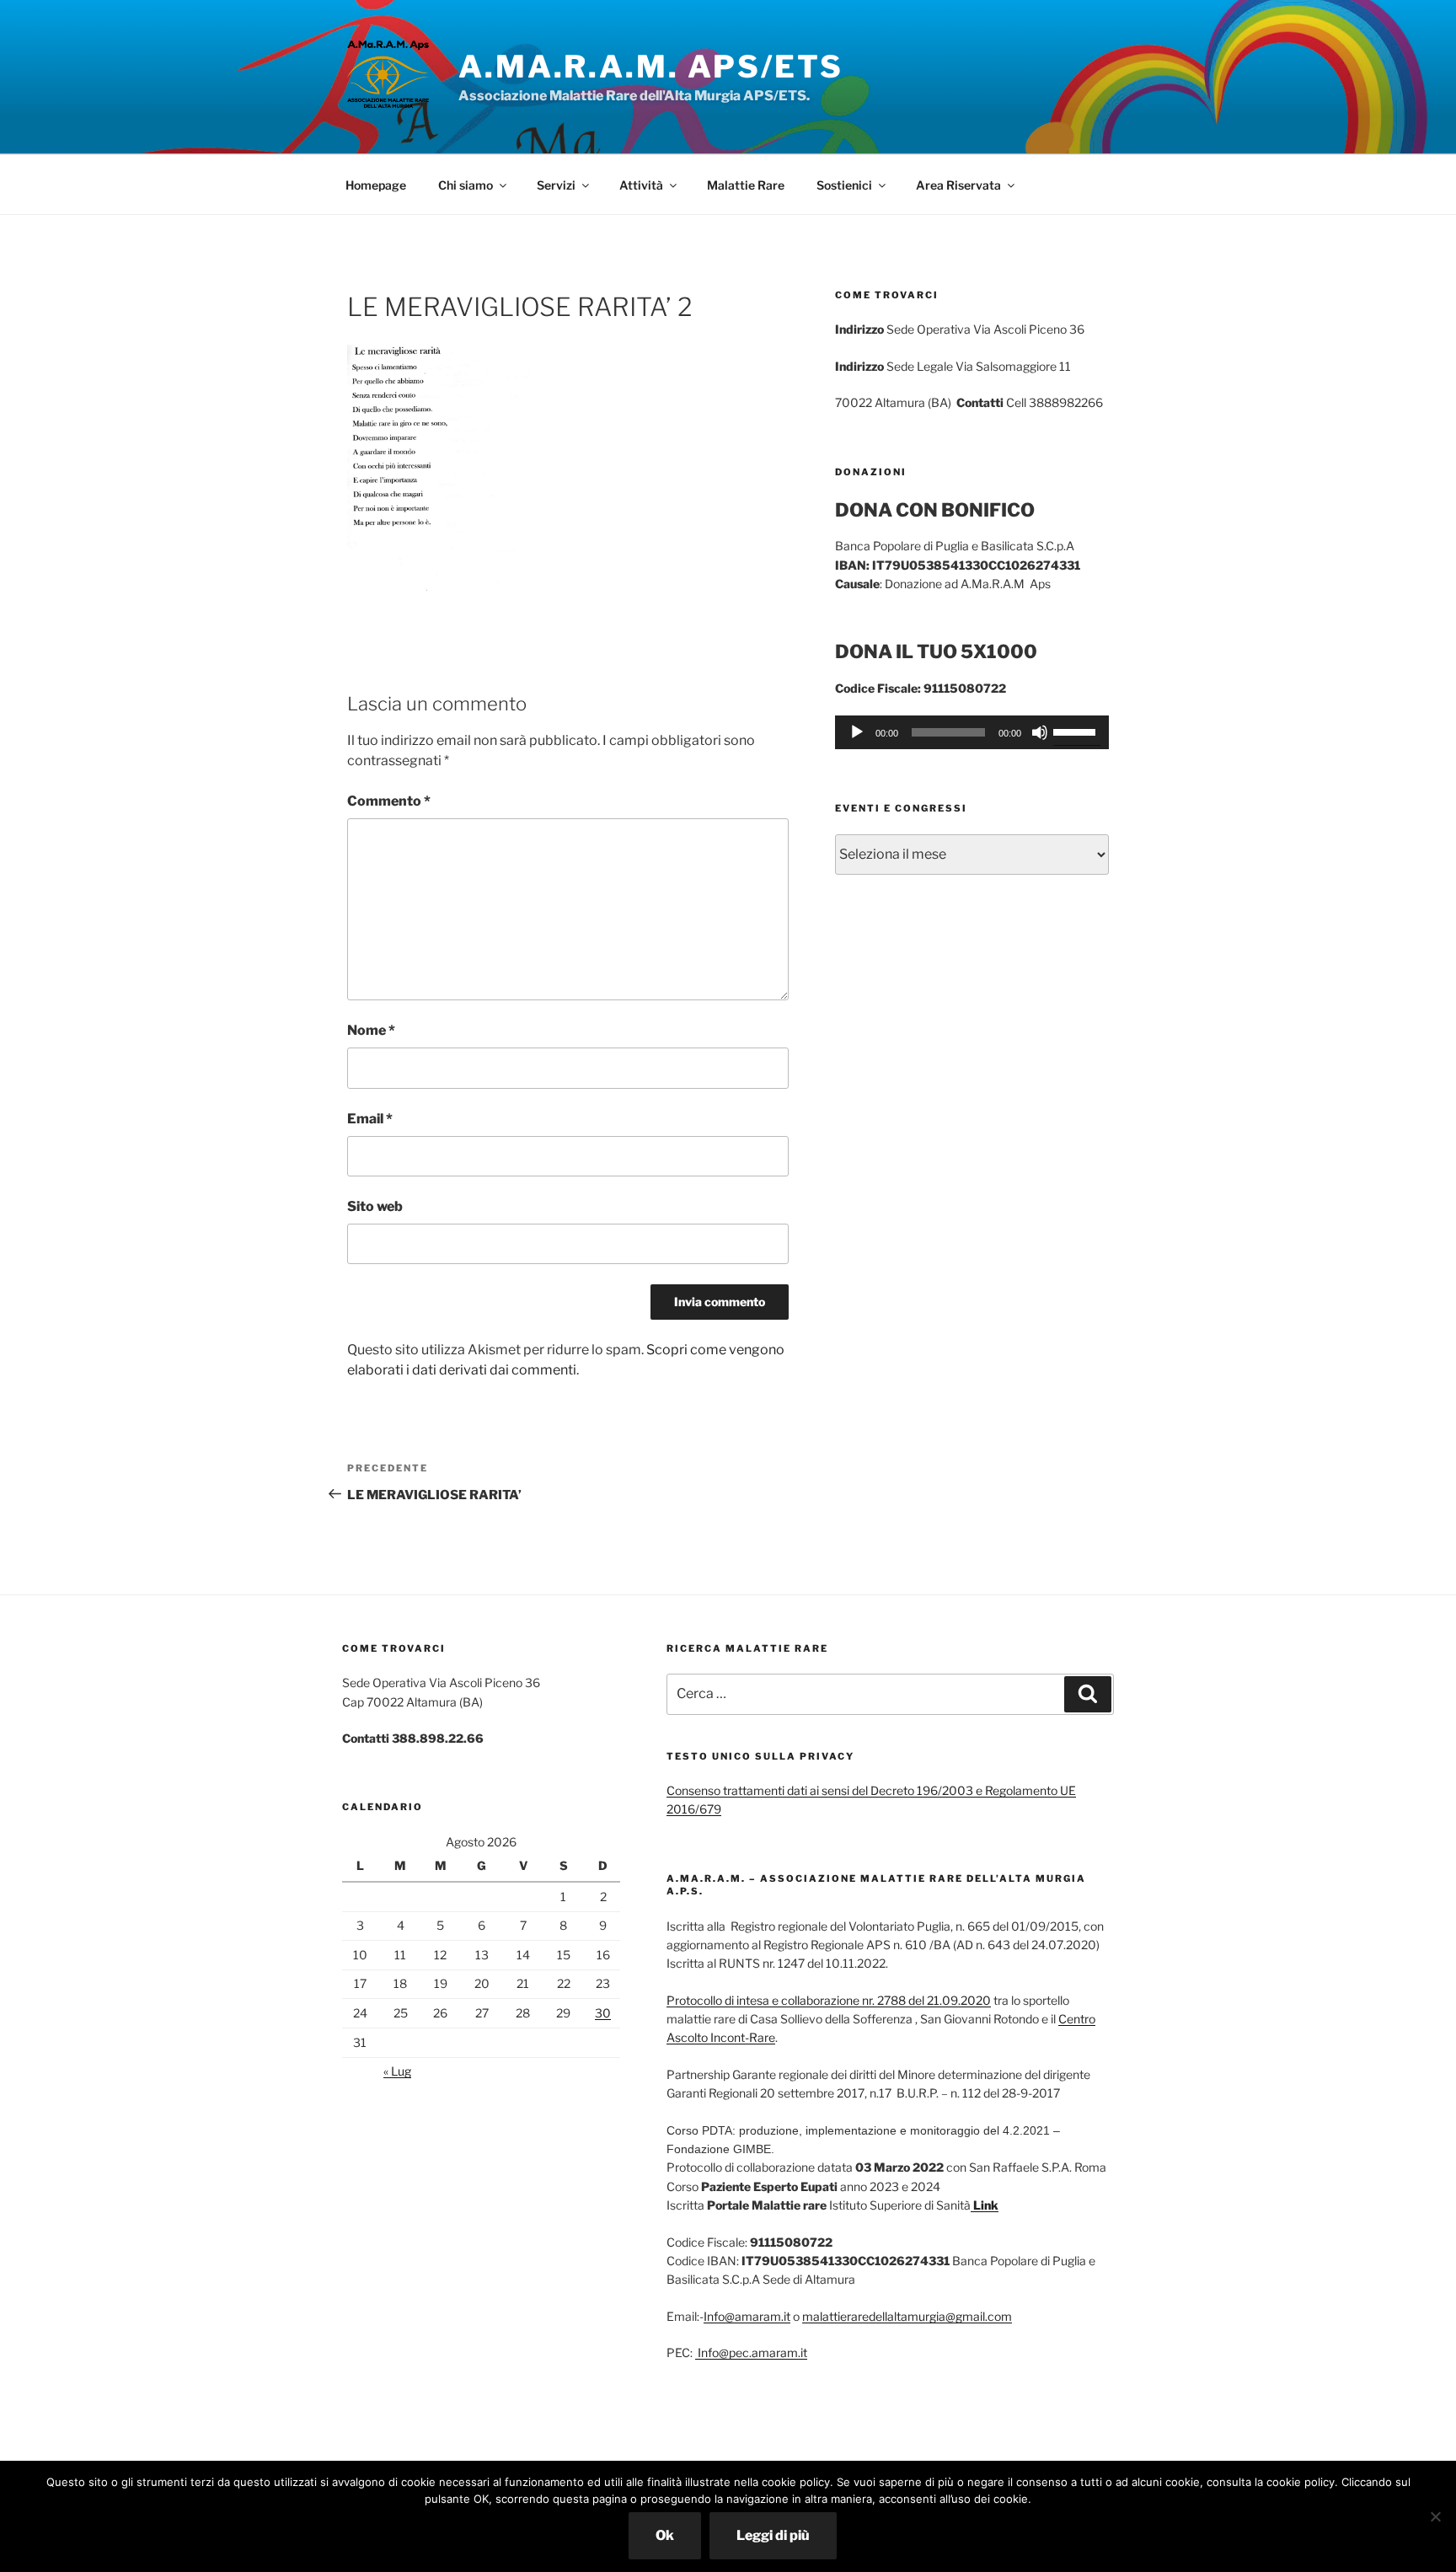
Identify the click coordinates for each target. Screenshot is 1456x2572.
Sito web (375, 1206)
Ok (665, 2535)
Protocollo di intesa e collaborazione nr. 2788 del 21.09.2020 (829, 2000)
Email (370, 1119)
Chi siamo (466, 185)
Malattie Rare (746, 185)
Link (985, 2205)
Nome (371, 1030)
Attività (641, 185)
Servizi (556, 185)
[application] (972, 732)
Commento (389, 801)
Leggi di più (773, 2535)
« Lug (397, 2071)
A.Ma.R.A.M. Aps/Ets (651, 67)
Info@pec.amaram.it (751, 2352)
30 (603, 2013)
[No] (1435, 2516)
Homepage (376, 185)
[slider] (1077, 731)
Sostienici (844, 185)
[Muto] (1040, 732)
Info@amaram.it (747, 2316)
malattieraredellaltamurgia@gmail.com (907, 2316)
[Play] (857, 732)
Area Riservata (958, 185)
